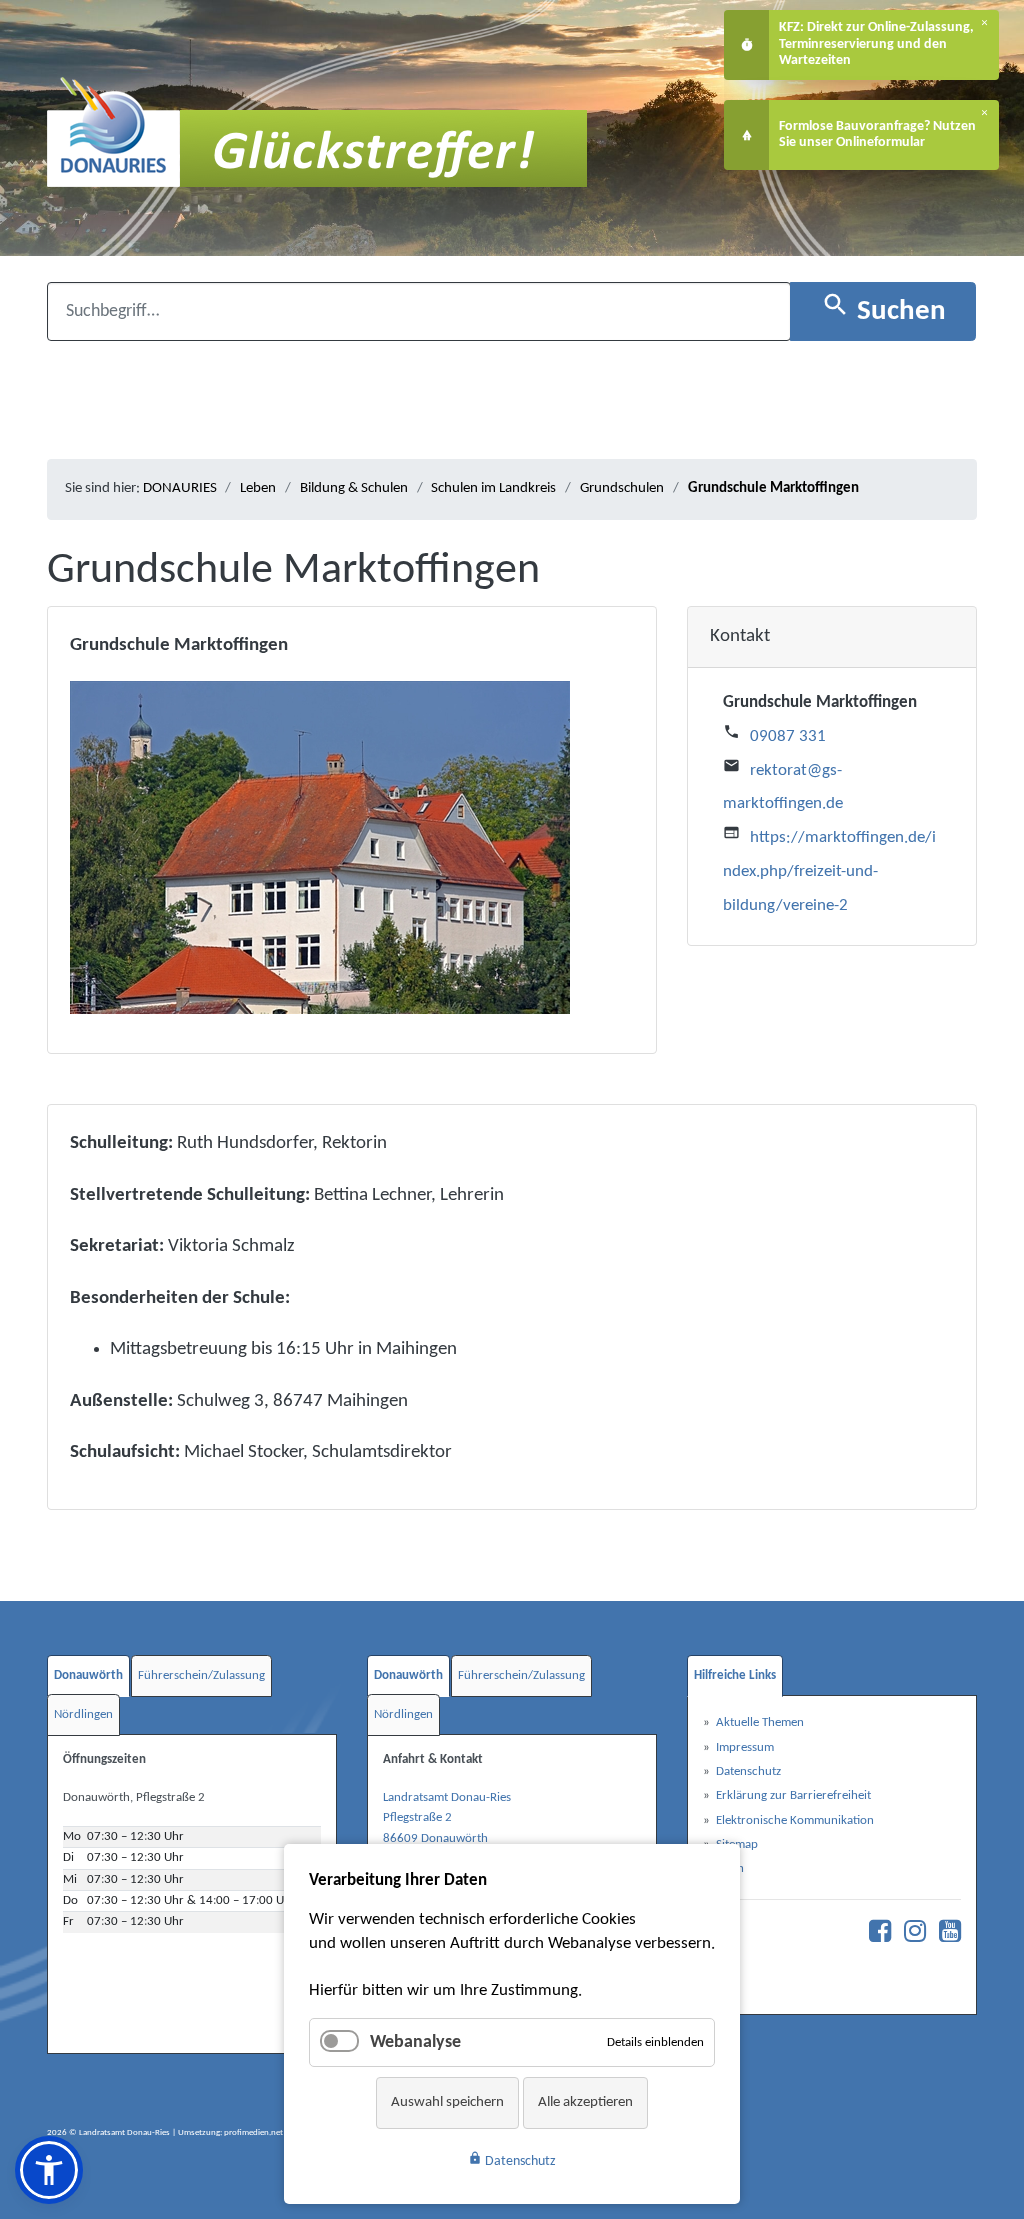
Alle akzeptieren (585, 2102)
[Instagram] (910, 1936)
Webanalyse (415, 2042)
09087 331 (788, 736)
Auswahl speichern (447, 2102)
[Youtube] (945, 1936)
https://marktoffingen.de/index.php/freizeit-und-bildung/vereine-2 (829, 871)
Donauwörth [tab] (88, 1675)
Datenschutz (512, 2160)
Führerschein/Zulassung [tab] (201, 1675)
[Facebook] (875, 1936)
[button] (49, 2170)
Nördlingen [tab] (83, 1714)
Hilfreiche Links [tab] (735, 1675)
